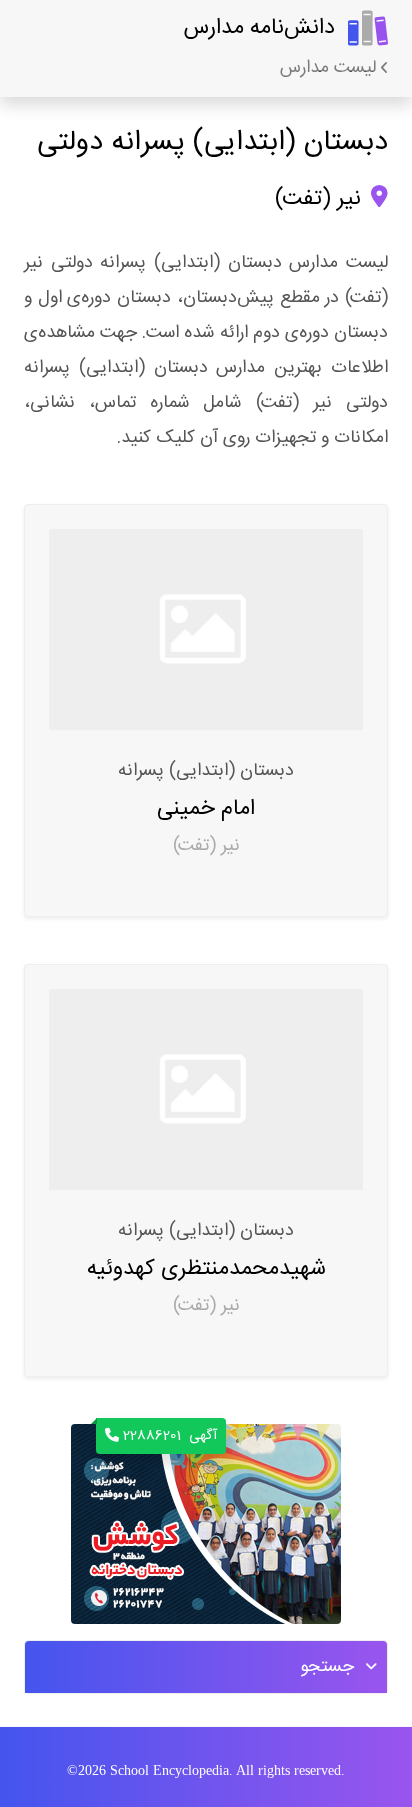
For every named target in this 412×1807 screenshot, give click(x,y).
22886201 (170, 1436)
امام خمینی (206, 808)
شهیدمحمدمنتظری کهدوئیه (206, 1268)
